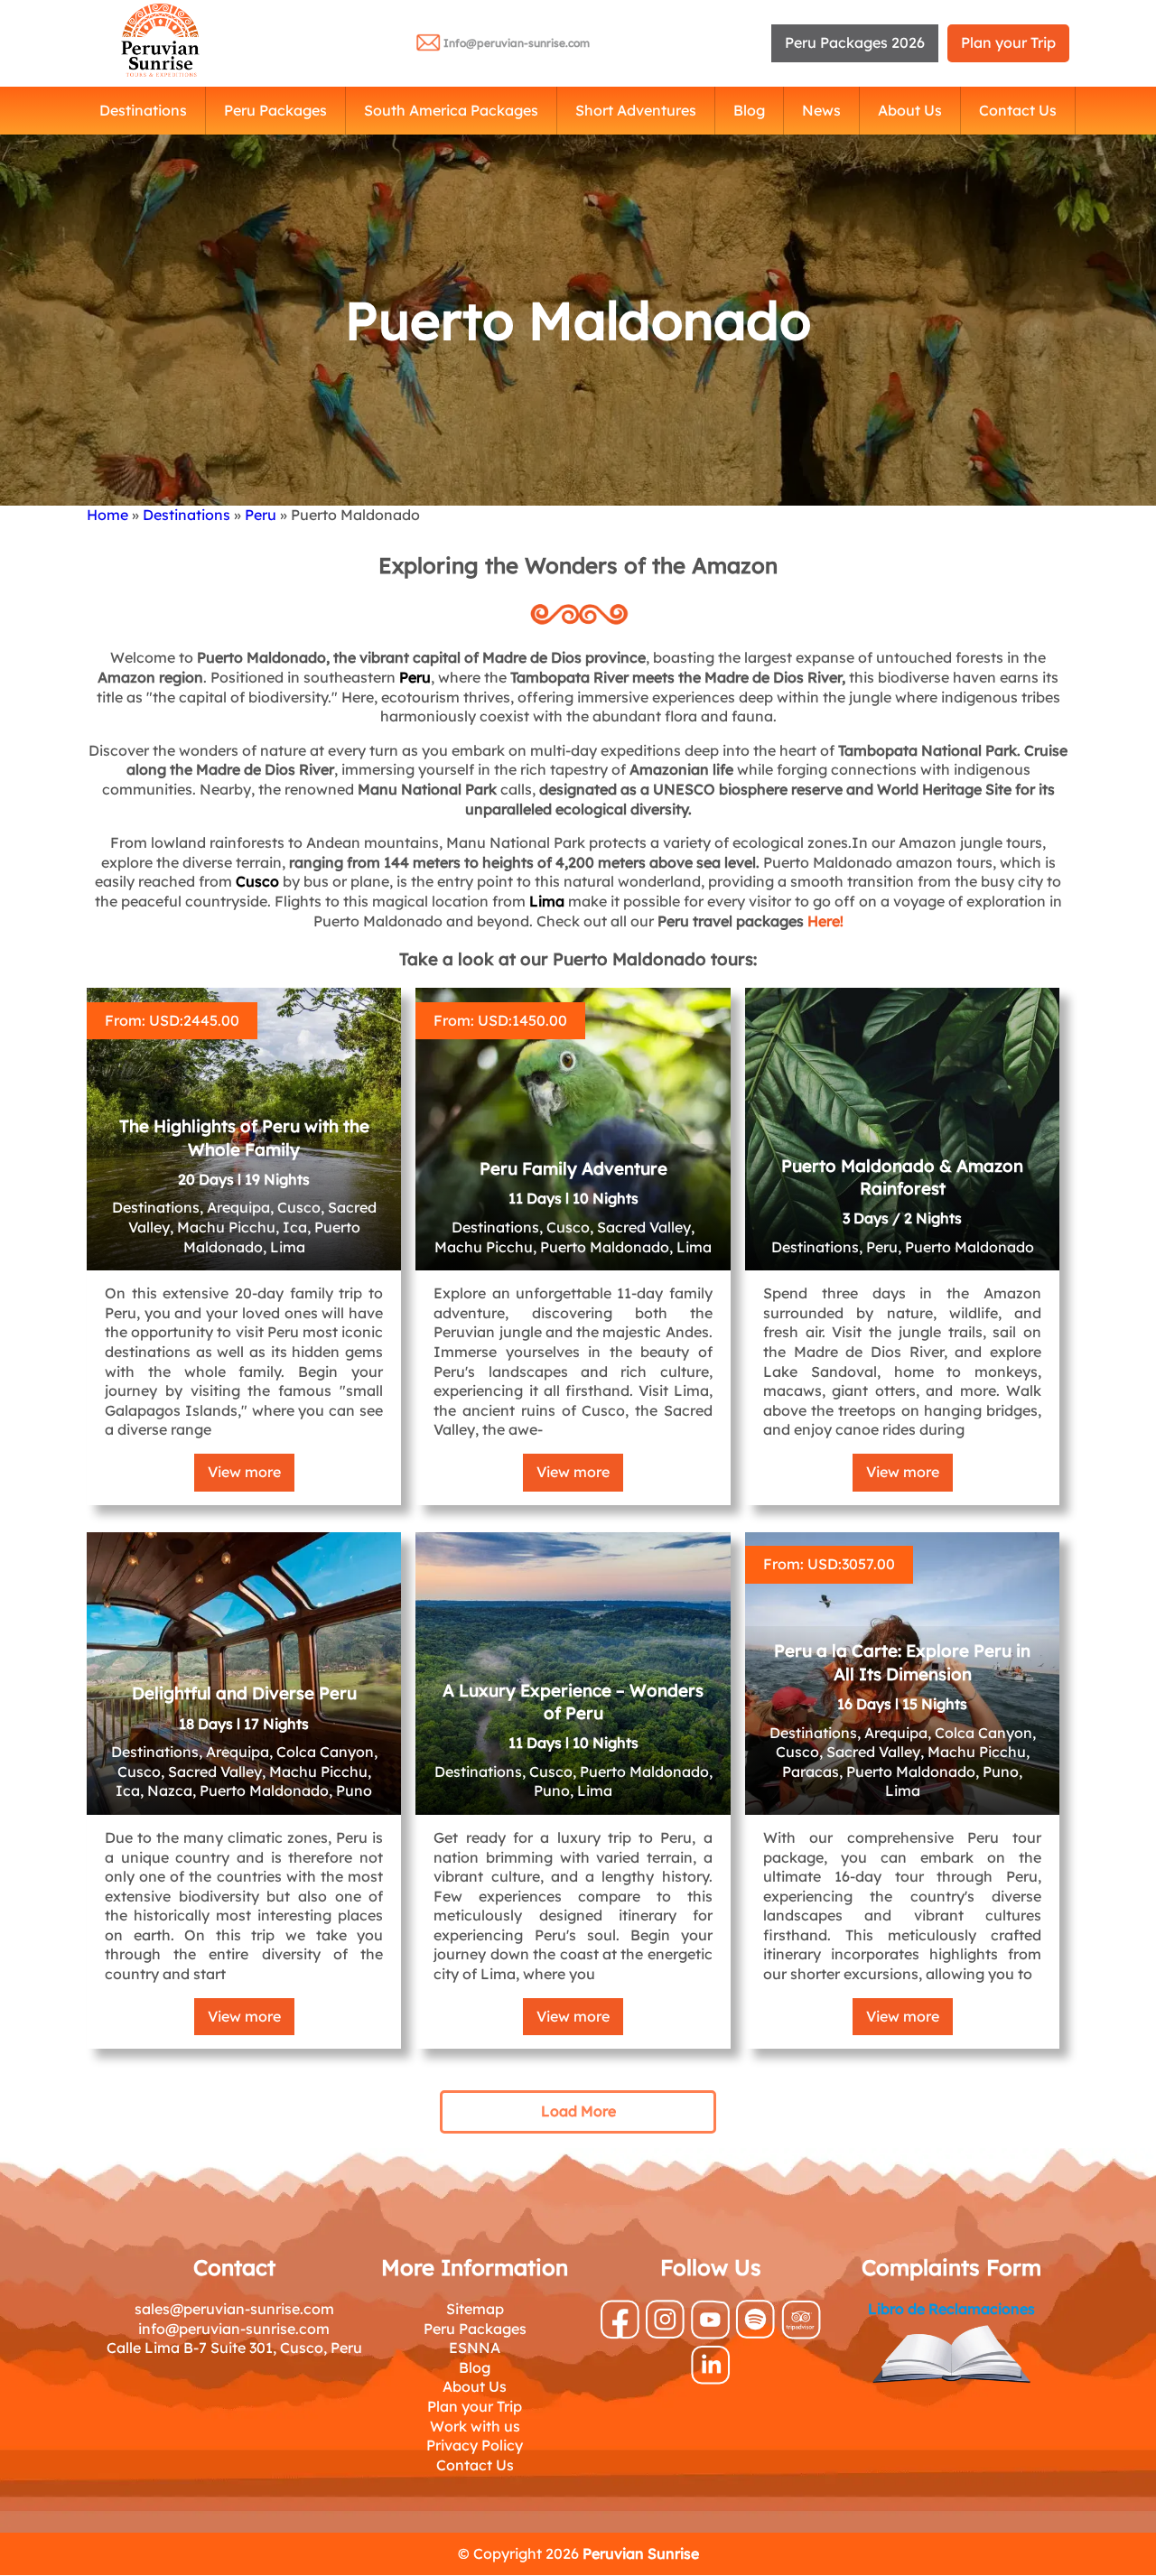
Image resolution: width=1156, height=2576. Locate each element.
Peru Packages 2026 (855, 42)
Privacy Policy (475, 2445)
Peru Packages (275, 110)
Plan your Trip (1008, 42)
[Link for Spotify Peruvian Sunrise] (755, 2333)
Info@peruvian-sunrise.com (517, 43)
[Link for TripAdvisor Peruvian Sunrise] (801, 2334)
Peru (261, 515)
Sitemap (475, 2309)
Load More (578, 2111)
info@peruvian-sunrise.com (234, 2329)
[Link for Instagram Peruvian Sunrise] (665, 2333)
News (821, 110)
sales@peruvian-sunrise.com (234, 2309)
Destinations (143, 110)
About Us (910, 110)
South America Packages (451, 110)
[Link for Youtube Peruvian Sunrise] (710, 2334)
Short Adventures (636, 110)
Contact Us (1018, 110)
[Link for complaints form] (951, 2357)
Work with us (475, 2426)
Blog (749, 110)
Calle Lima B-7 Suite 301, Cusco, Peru (234, 2348)
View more (244, 1472)
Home (107, 515)
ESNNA (475, 2348)
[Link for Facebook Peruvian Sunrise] (620, 2334)
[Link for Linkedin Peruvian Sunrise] (711, 2379)
